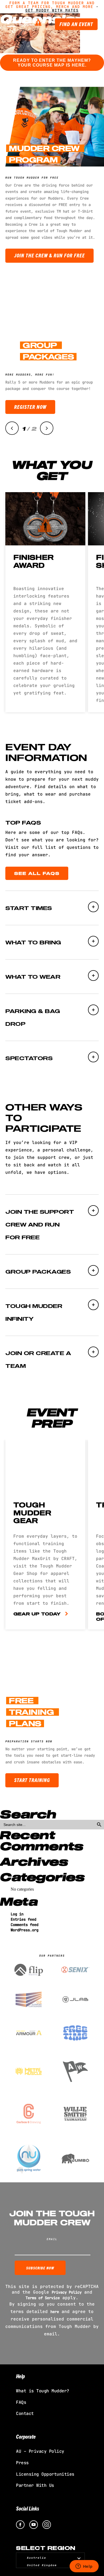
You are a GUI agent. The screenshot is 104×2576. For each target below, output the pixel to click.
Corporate (26, 2436)
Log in (17, 1914)
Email (52, 2239)
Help (20, 2376)
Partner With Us (35, 2485)
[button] (12, 428)
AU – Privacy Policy (40, 2451)
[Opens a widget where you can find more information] (84, 2567)
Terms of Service (43, 2298)
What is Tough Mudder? (43, 2391)
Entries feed (23, 1919)
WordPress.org (25, 1930)
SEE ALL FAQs (37, 873)
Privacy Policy (67, 2292)
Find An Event (76, 24)
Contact (25, 2414)
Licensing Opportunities (45, 2474)
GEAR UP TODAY (37, 1614)
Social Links (28, 2508)
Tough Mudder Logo (31, 23)
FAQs (21, 2402)
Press (22, 2463)
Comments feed (25, 1925)
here (55, 2312)
